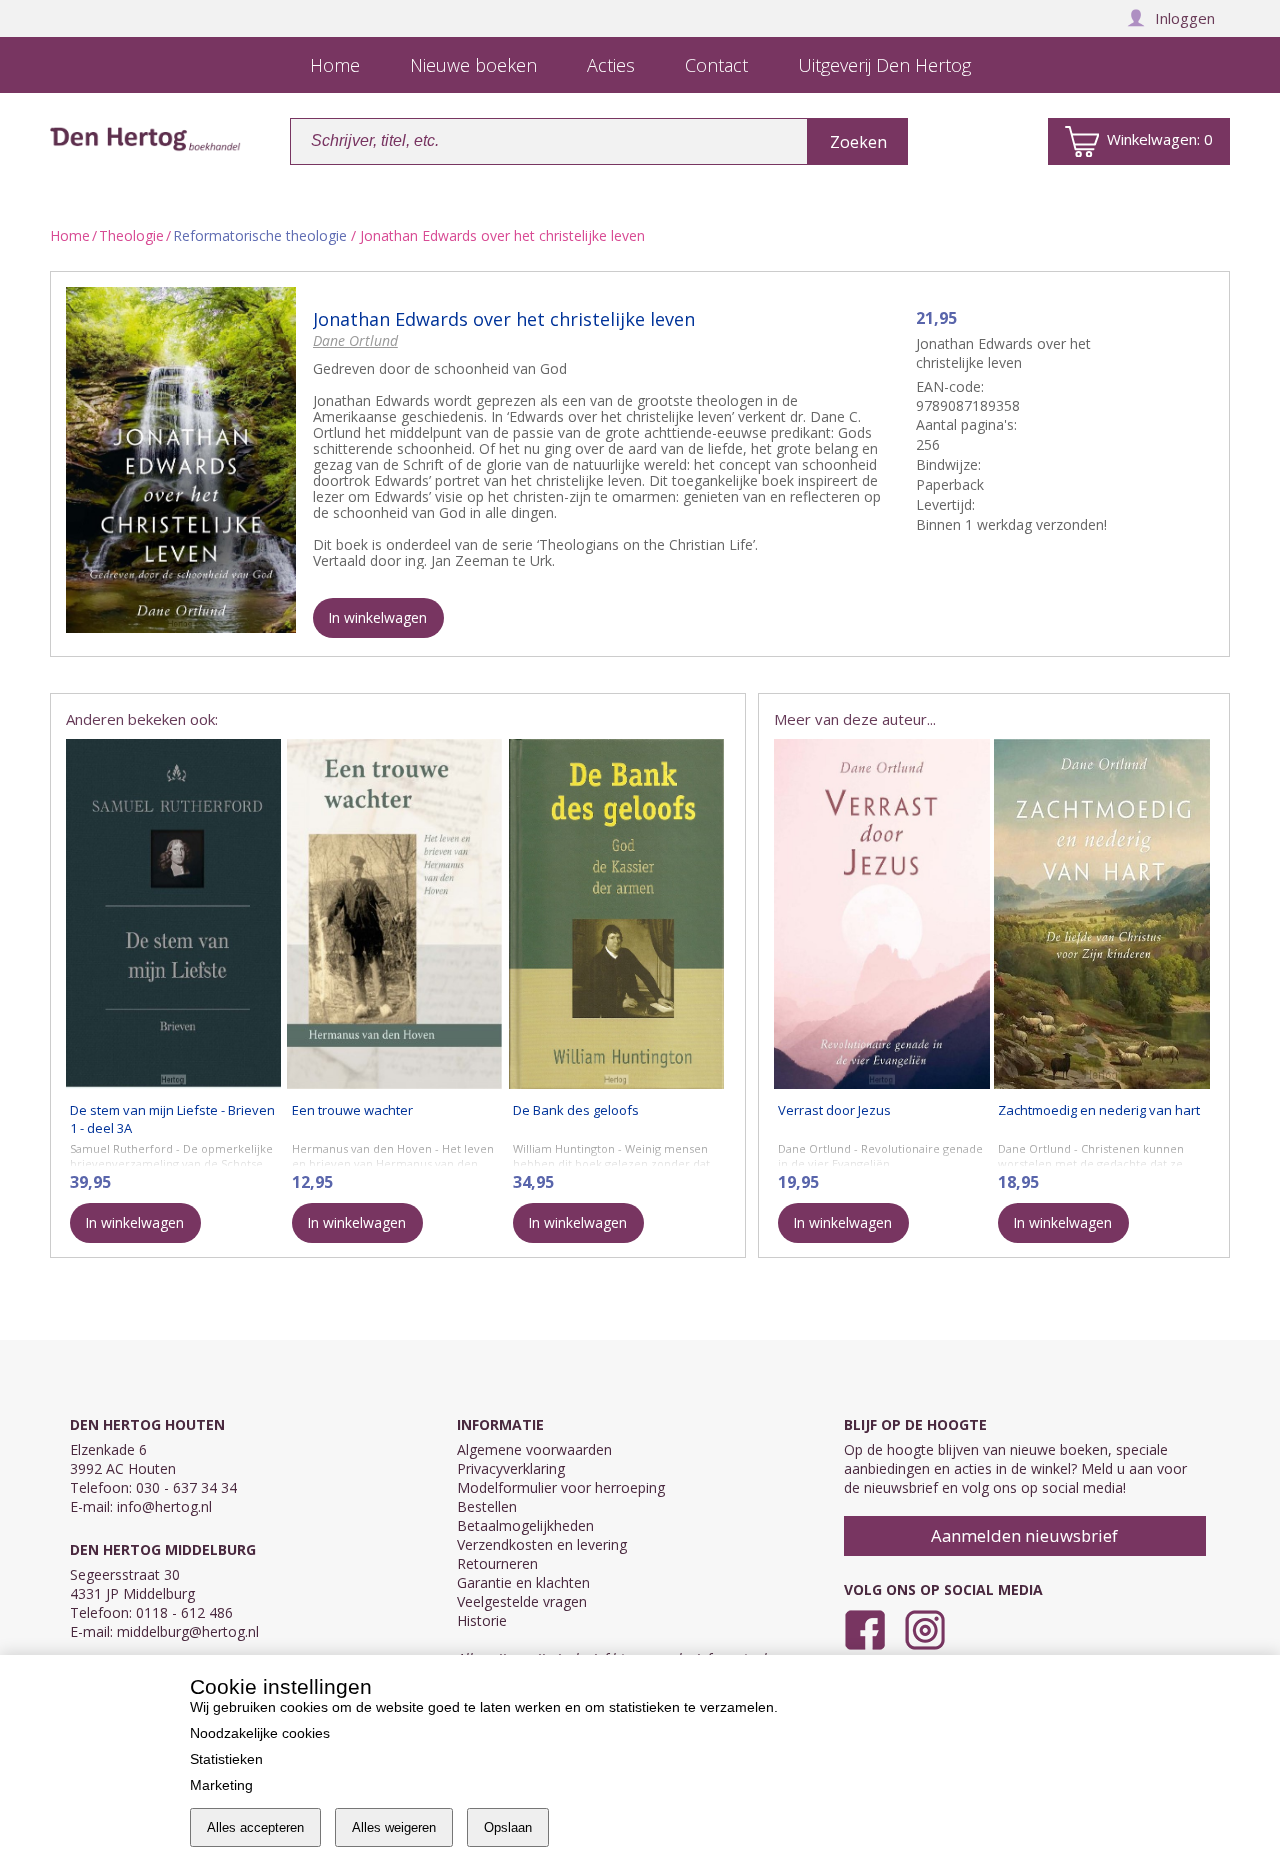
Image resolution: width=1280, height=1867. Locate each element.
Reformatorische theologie (260, 235)
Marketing (221, 1785)
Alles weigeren (394, 1827)
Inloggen (1185, 18)
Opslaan (508, 1827)
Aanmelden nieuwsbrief (1024, 1535)
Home (70, 235)
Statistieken (226, 1759)
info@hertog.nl (164, 1506)
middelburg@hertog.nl (188, 1631)
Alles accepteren (255, 1827)
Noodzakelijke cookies (260, 1733)
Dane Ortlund (355, 340)
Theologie (131, 235)
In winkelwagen (377, 617)
